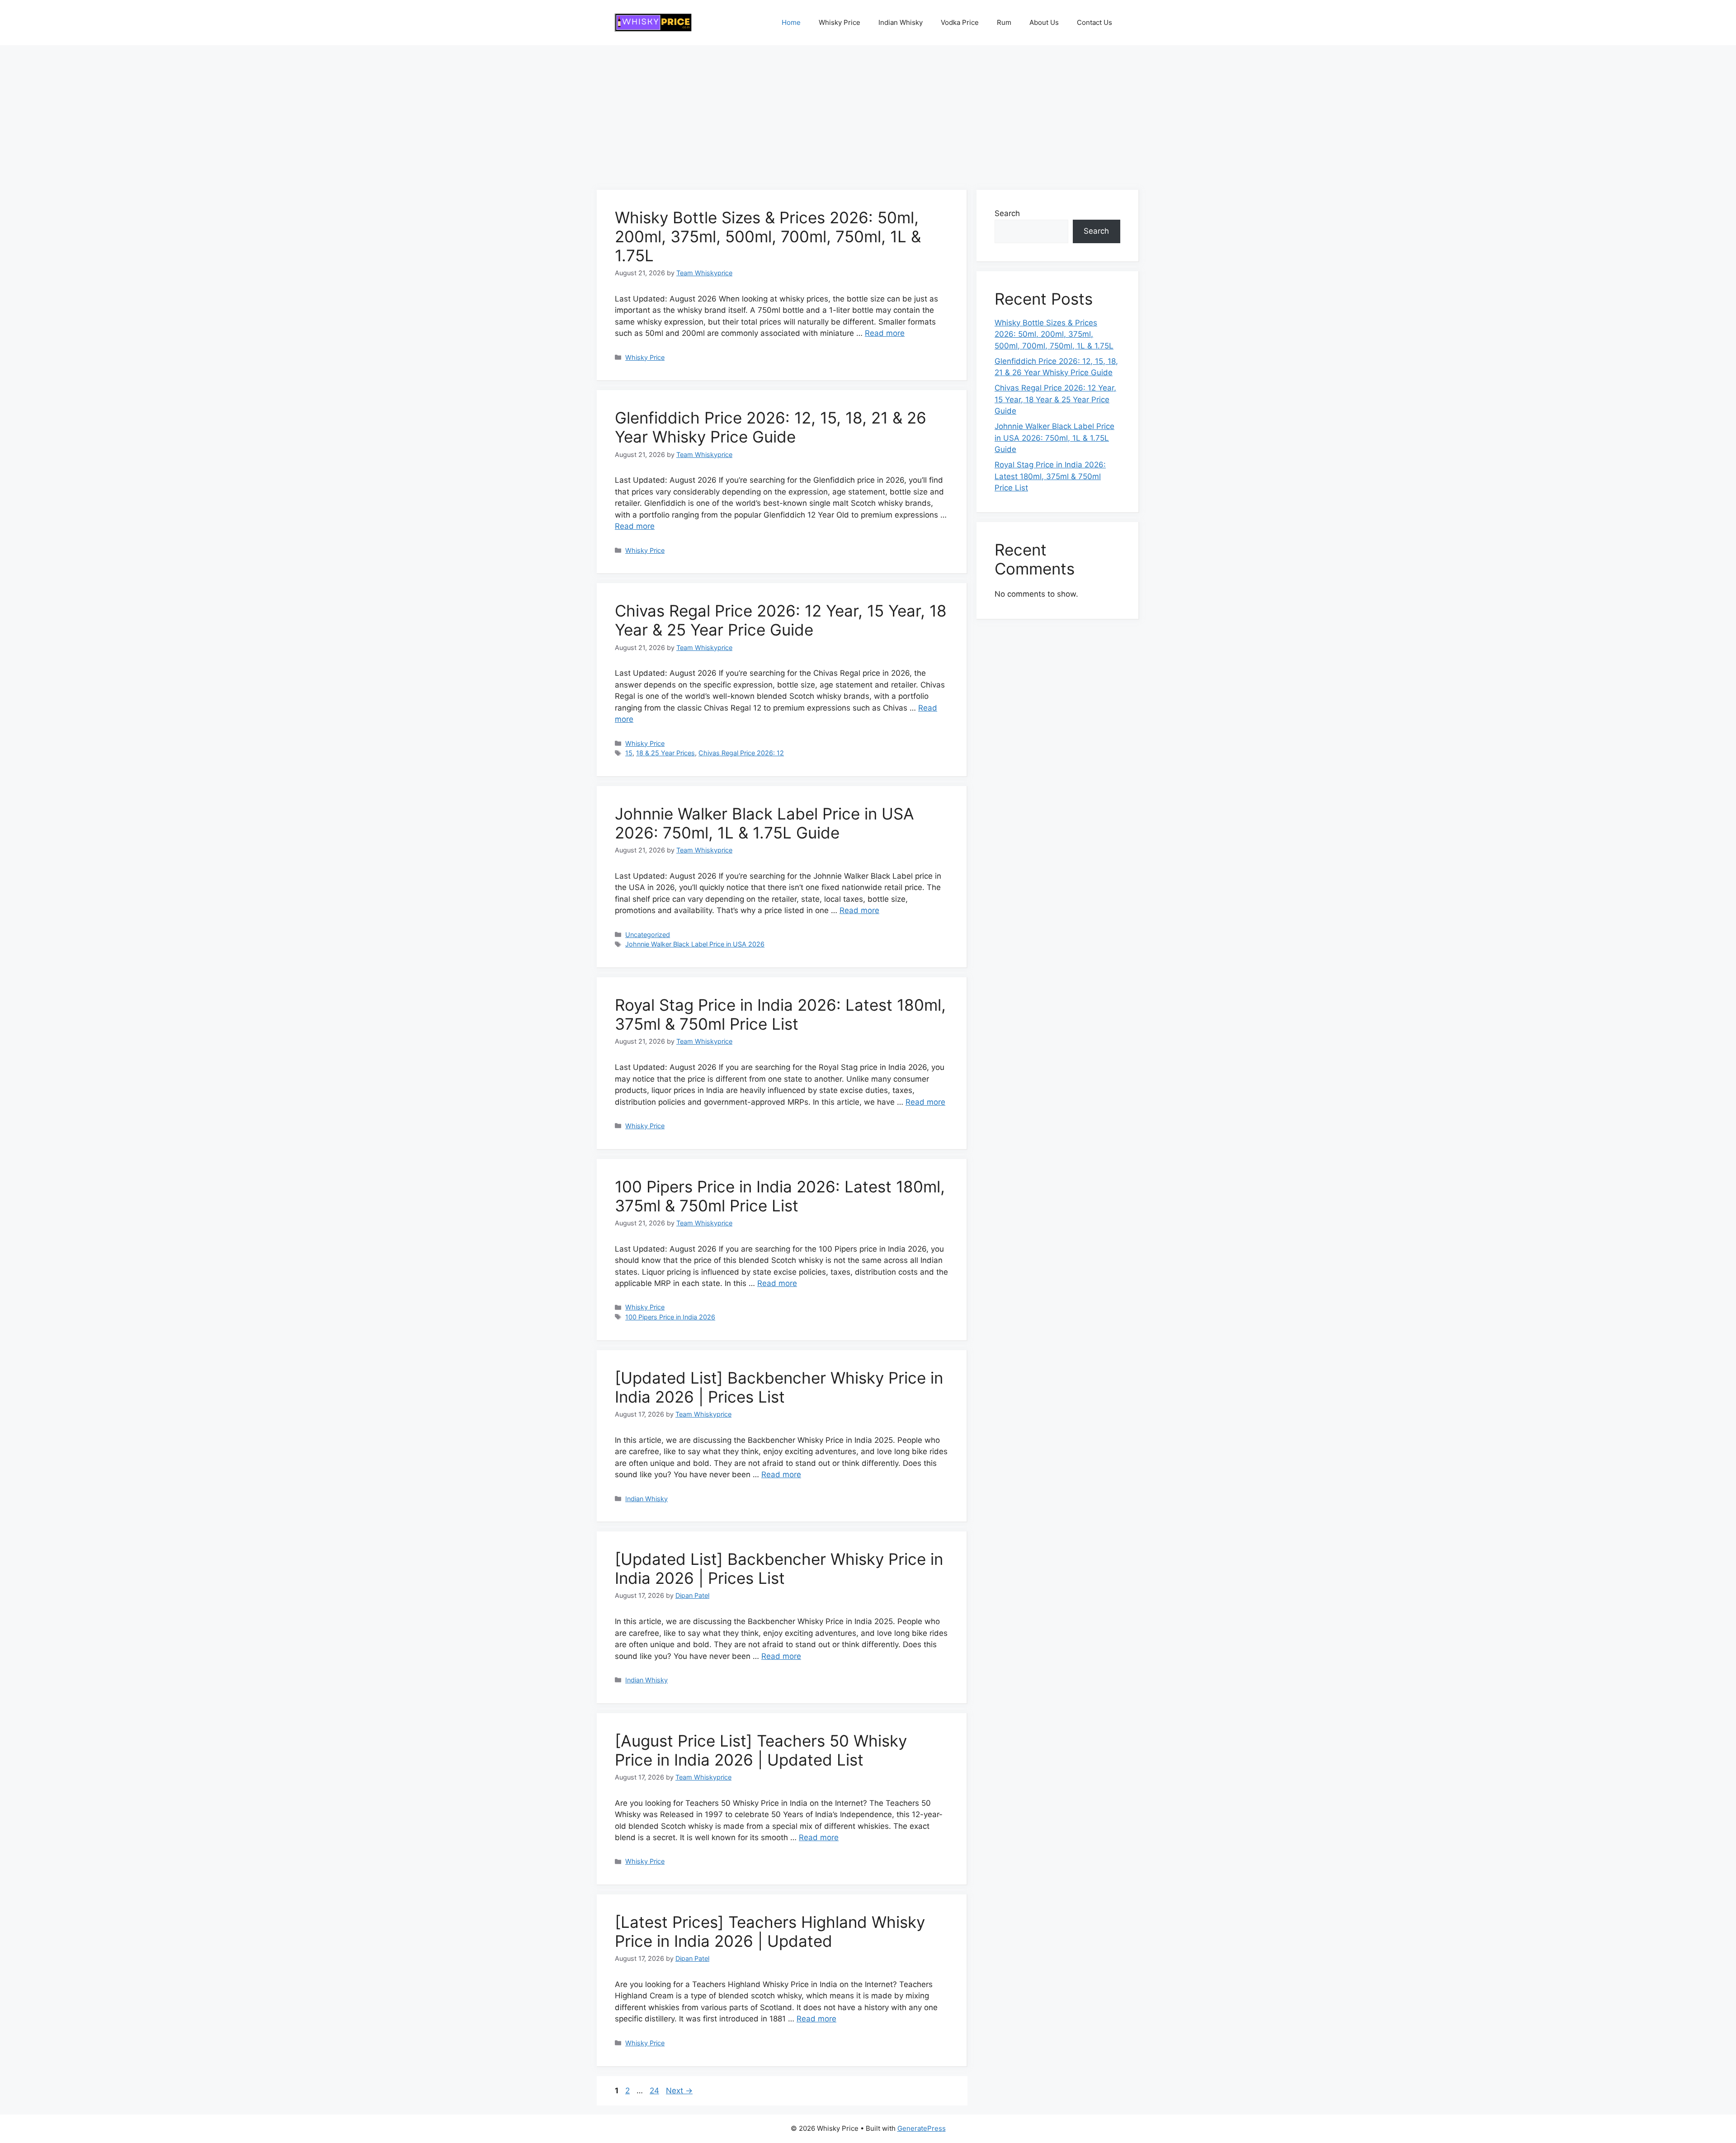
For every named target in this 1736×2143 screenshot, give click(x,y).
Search (1007, 213)
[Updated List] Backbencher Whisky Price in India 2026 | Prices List (779, 1387)
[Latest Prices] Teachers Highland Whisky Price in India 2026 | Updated (770, 1931)
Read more (885, 333)
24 (655, 2091)
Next (679, 2091)
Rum (1004, 22)
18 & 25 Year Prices (665, 753)
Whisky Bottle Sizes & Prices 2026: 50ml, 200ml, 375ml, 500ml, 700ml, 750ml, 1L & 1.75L (768, 236)
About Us (1044, 22)
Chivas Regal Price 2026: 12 (741, 753)
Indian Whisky (901, 22)
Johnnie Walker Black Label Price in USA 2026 (695, 944)
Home (791, 22)
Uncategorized (648, 935)
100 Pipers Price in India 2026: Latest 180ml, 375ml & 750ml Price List (780, 1196)
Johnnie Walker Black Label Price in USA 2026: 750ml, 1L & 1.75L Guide (764, 823)
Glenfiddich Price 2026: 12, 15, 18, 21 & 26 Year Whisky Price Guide (771, 427)
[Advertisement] (868, 113)
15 (629, 753)
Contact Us (1094, 22)
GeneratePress (922, 2128)
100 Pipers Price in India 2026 (670, 1317)
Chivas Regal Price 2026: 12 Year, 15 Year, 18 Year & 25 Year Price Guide (781, 620)
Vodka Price (960, 22)
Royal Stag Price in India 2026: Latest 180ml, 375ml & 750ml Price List (780, 1014)
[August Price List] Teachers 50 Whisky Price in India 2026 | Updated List (761, 1750)
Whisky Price (840, 22)
